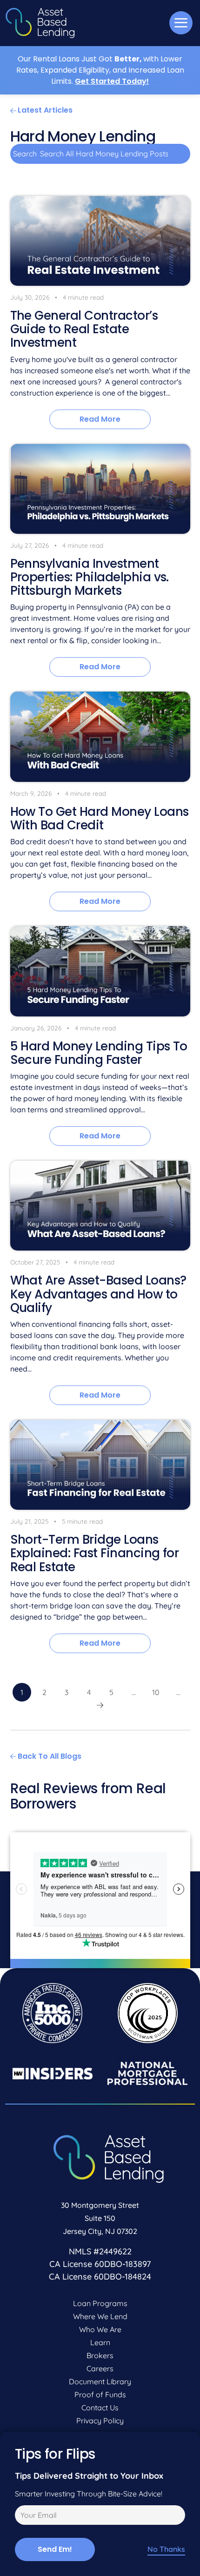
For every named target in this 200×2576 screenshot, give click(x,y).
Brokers (100, 2355)
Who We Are (100, 2329)
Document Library (100, 2381)
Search (25, 154)
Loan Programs (100, 2303)
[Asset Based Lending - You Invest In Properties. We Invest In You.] (40, 23)
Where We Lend (100, 2316)
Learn (100, 2342)
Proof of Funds (100, 2394)
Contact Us (100, 2408)
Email (23, 2516)
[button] (181, 23)
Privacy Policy (100, 2421)
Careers (100, 2368)
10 (156, 1692)
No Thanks (166, 2549)
